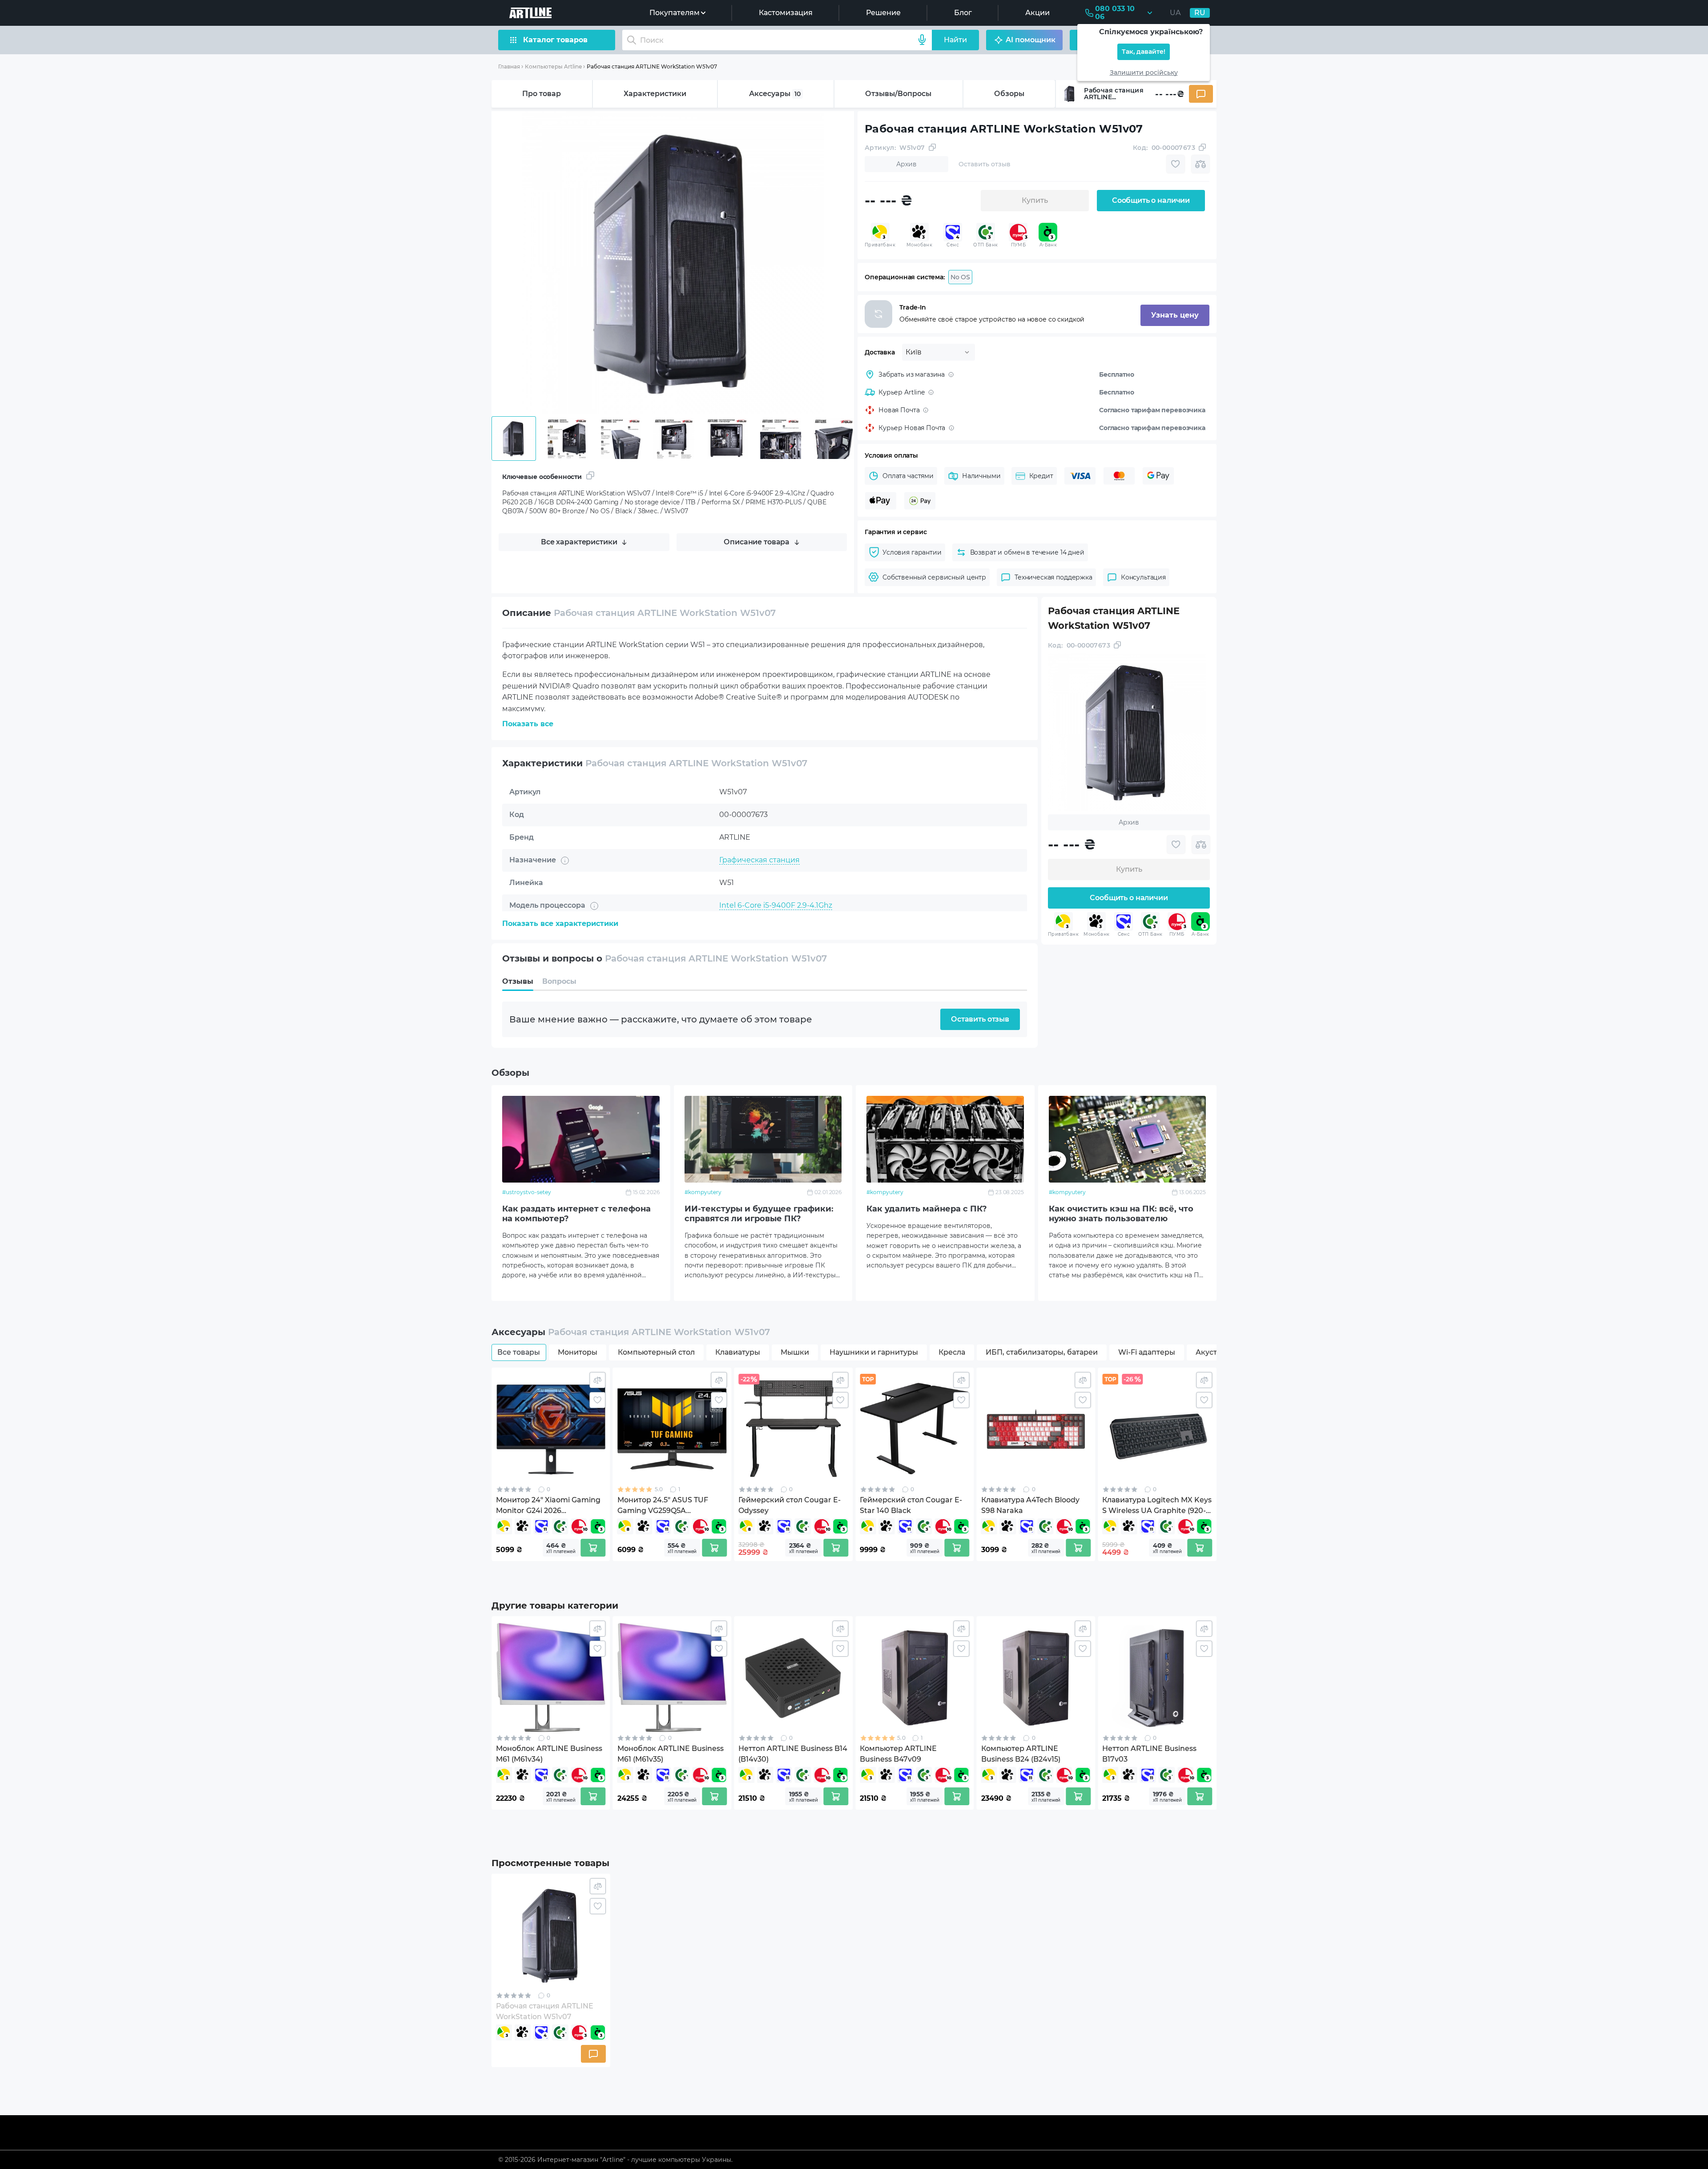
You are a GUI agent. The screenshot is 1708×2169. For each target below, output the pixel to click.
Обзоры (1009, 94)
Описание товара (757, 542)
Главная (509, 66)
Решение (883, 13)
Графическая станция (759, 860)
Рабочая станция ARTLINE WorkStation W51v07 (652, 66)
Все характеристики (579, 542)
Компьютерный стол (656, 1352)
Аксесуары (775, 94)
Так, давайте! (1144, 52)
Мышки (795, 1352)
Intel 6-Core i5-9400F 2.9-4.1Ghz (776, 905)
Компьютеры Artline (553, 66)
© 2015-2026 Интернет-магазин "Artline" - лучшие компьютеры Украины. (615, 2160)
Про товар (542, 94)
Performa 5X (741, 928)
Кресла (952, 1352)
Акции (1037, 13)
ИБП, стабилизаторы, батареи (1042, 1352)
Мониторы (578, 1352)
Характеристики (655, 94)
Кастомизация (786, 13)
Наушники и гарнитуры (874, 1352)
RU (1200, 13)
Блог (963, 13)
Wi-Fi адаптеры (1147, 1352)
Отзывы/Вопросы (898, 94)
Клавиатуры (738, 1352)
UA (1175, 13)
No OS (960, 277)
